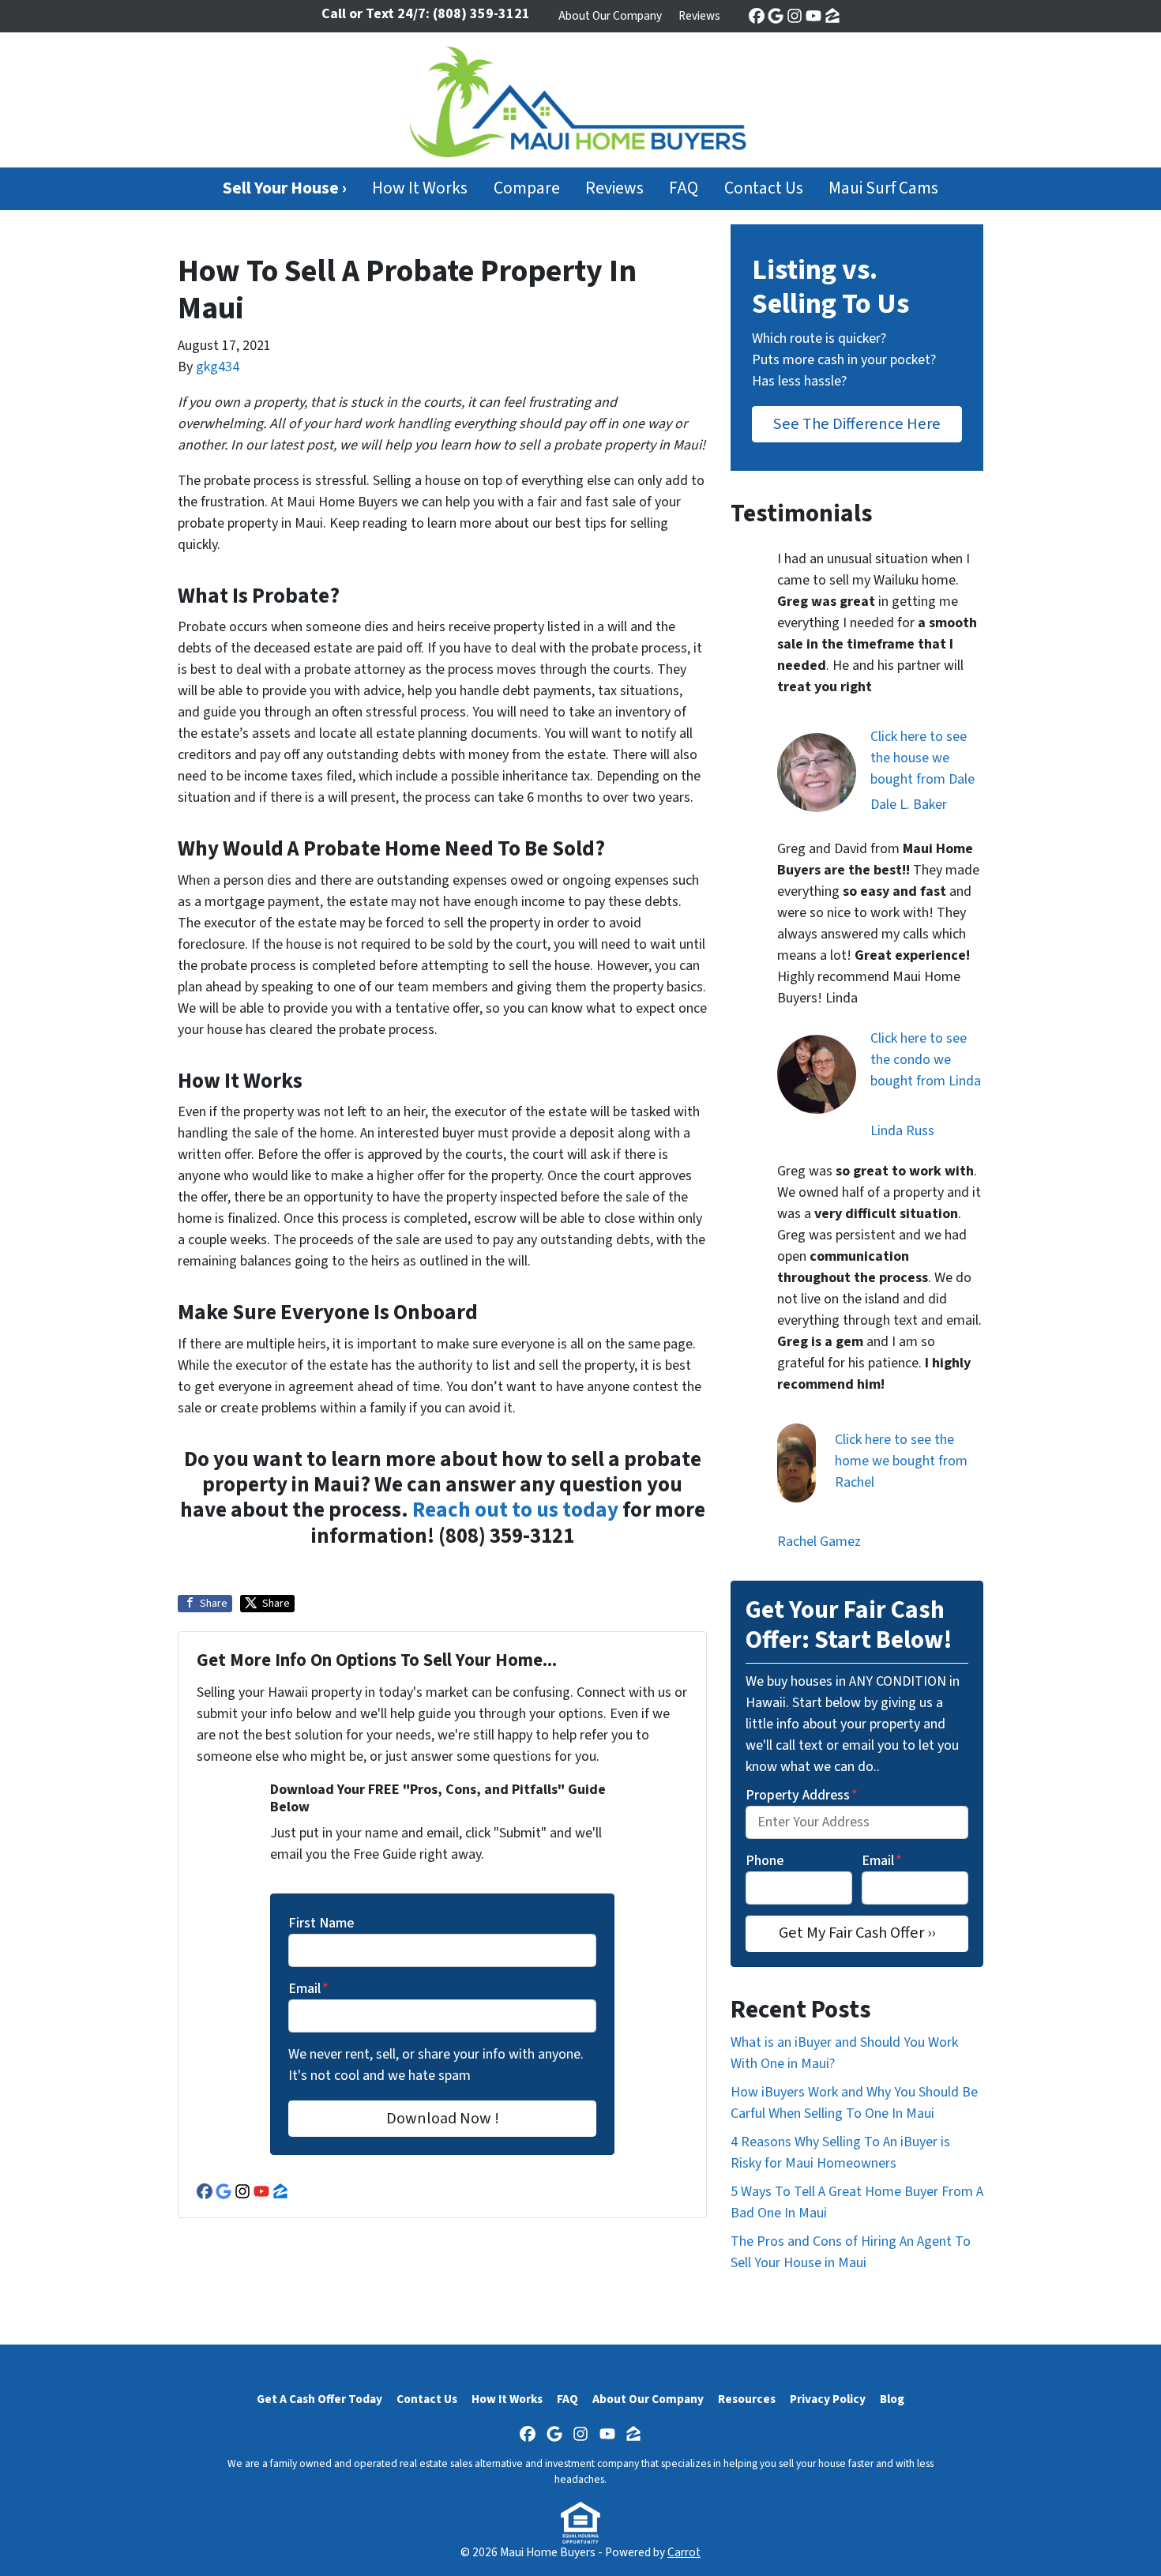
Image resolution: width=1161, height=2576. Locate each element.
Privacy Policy (828, 2399)
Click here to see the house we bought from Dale (922, 758)
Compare (527, 188)
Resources (747, 2399)
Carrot (684, 2552)
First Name (321, 1923)
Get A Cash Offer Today (319, 2399)
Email (308, 1989)
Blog (892, 2399)
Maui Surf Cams (883, 188)
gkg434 (218, 367)
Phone (765, 1861)
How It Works (420, 188)
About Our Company (610, 16)
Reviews (699, 16)
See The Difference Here (857, 424)
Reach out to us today (515, 1510)
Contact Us (764, 188)
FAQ (684, 188)
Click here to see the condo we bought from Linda (926, 1060)
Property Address (802, 1795)
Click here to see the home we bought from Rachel (901, 1461)
